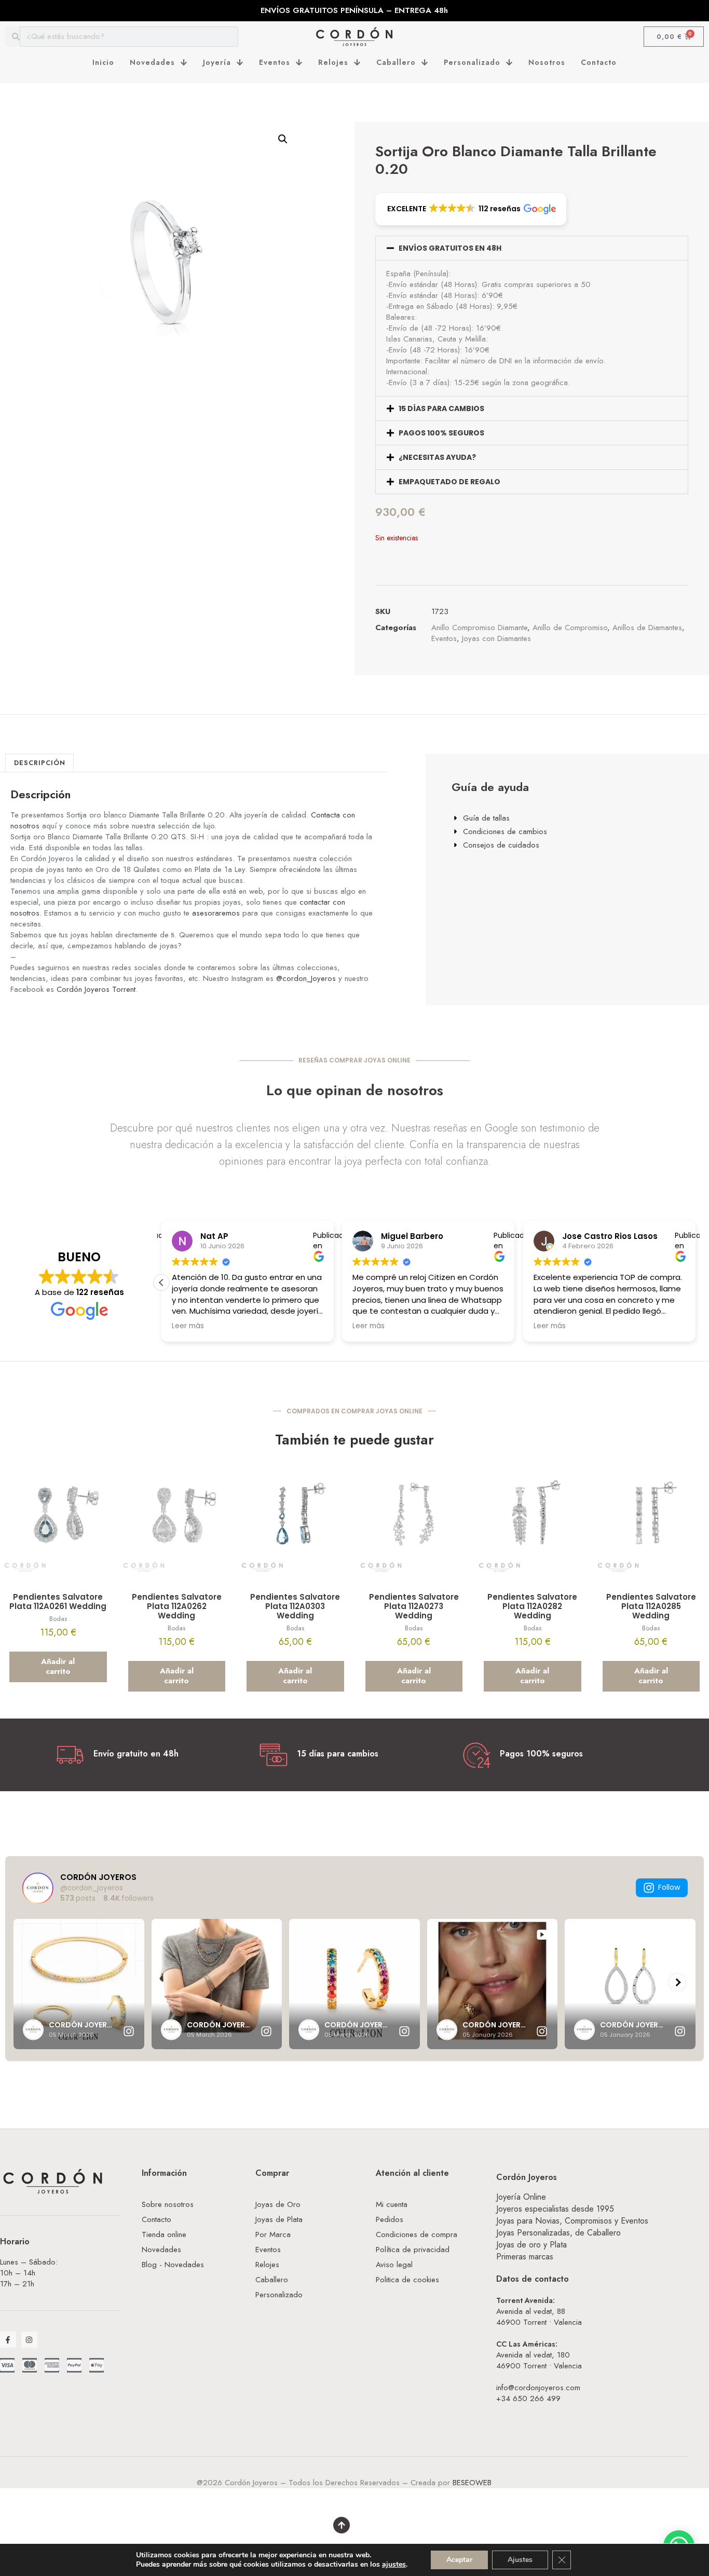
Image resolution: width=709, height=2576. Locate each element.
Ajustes (520, 2560)
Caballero (396, 62)
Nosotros (547, 62)
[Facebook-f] (8, 2340)
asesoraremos (216, 913)
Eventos (275, 62)
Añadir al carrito (58, 1667)
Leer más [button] (188, 1326)
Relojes (333, 62)
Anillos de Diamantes (647, 628)
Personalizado (472, 62)
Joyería (217, 62)
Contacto (599, 62)
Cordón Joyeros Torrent (96, 989)
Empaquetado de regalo (449, 482)
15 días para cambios (441, 408)
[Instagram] (29, 2340)
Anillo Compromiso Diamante (479, 628)
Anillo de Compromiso (570, 628)
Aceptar (459, 2560)
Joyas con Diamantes (496, 638)
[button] (283, 139)
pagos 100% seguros (441, 433)
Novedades (152, 62)
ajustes (394, 2565)
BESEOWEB (472, 2483)
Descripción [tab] (40, 763)
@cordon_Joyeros (306, 978)
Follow (669, 1887)
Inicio (103, 62)
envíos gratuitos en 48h (450, 248)
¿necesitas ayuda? (437, 457)
